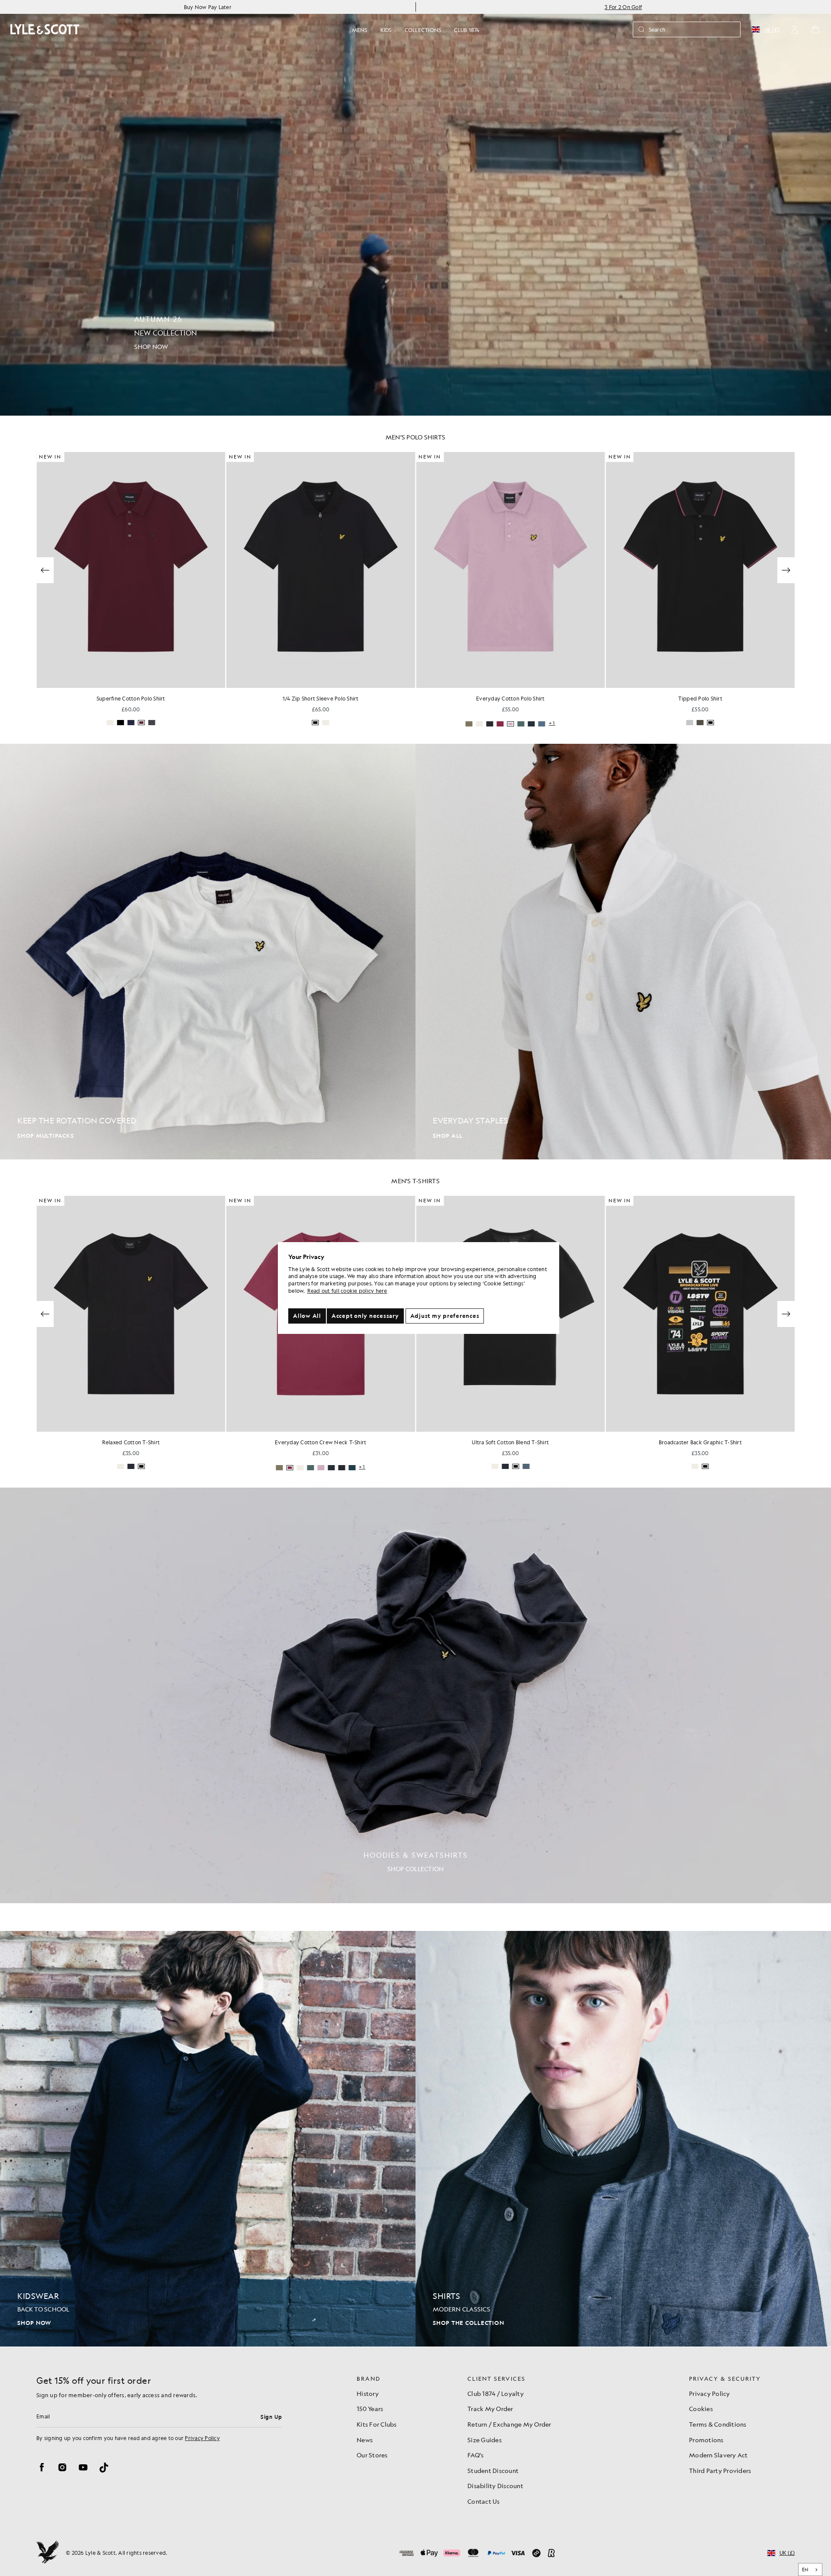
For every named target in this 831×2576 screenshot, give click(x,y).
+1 (552, 723)
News (365, 2440)
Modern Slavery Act (718, 2455)
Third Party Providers (720, 2470)
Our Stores (372, 2455)
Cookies (701, 2408)
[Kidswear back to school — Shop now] (208, 2139)
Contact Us (484, 2501)
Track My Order (490, 2408)
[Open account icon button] (795, 29)
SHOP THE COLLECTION (468, 2323)
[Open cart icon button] (815, 29)
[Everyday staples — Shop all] (623, 952)
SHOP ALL (448, 1136)
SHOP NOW (34, 2323)
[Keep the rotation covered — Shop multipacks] (208, 952)
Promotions (706, 2440)
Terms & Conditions (718, 2424)
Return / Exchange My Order (509, 2424)
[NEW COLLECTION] (415, 208)
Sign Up (271, 2417)
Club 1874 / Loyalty (496, 2393)
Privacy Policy (202, 2438)
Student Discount (493, 2470)
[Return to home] (48, 2553)
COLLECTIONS (423, 30)
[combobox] (810, 2570)
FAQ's (475, 2455)
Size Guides (485, 2440)
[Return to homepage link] (45, 29)
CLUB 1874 (467, 30)
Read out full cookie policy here (347, 1291)
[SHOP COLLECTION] (415, 1695)
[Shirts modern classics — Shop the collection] (623, 2139)
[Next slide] (786, 570)
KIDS (386, 30)
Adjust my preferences (445, 1316)
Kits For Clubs (377, 2424)
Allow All (307, 1316)
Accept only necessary (365, 1316)
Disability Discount (495, 2486)
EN (805, 2570)
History (368, 2393)
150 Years (370, 2408)
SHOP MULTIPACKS (45, 1136)
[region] (419, 1288)
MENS (360, 30)
